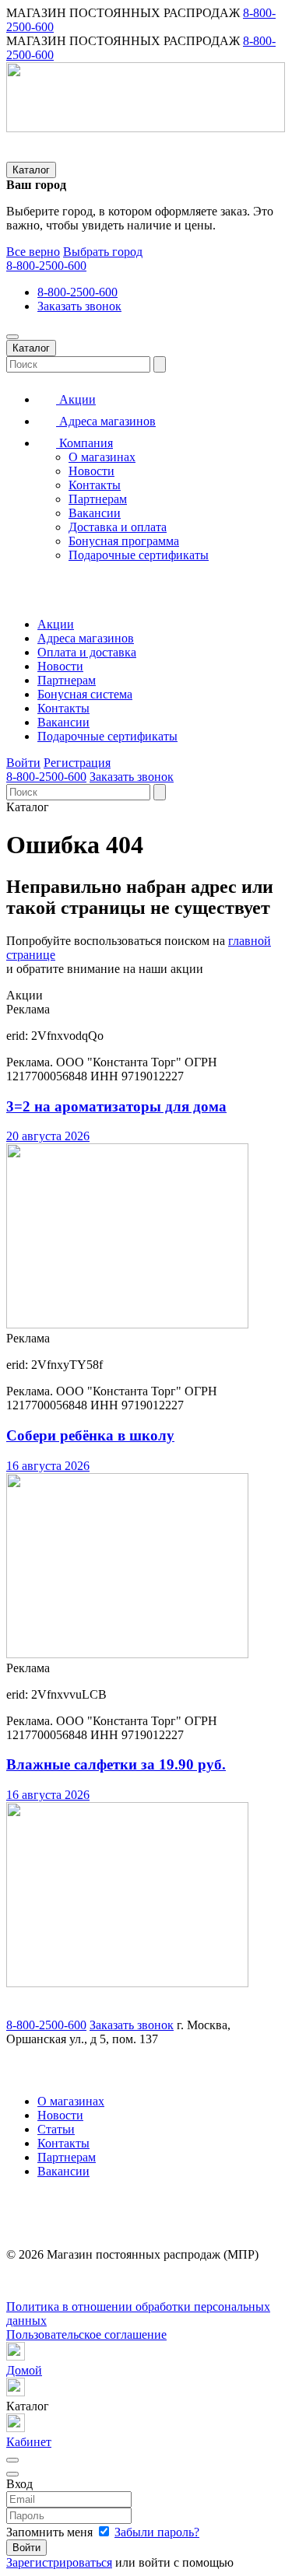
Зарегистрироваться (59, 2562)
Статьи (56, 2129)
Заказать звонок (79, 306)
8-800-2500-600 (46, 266)
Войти (23, 763)
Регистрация (77, 763)
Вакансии (95, 513)
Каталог (31, 170)
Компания (84, 443)
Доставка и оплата (118, 527)
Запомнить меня (51, 2532)
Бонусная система (85, 694)
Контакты (95, 485)
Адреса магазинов (106, 421)
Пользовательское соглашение (86, 2334)
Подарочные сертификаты (139, 555)
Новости (91, 471)
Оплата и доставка (87, 652)
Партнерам (98, 499)
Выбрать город (103, 252)
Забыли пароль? (157, 2532)
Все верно (33, 252)
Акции (76, 399)
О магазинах (102, 457)
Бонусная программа (124, 541)
